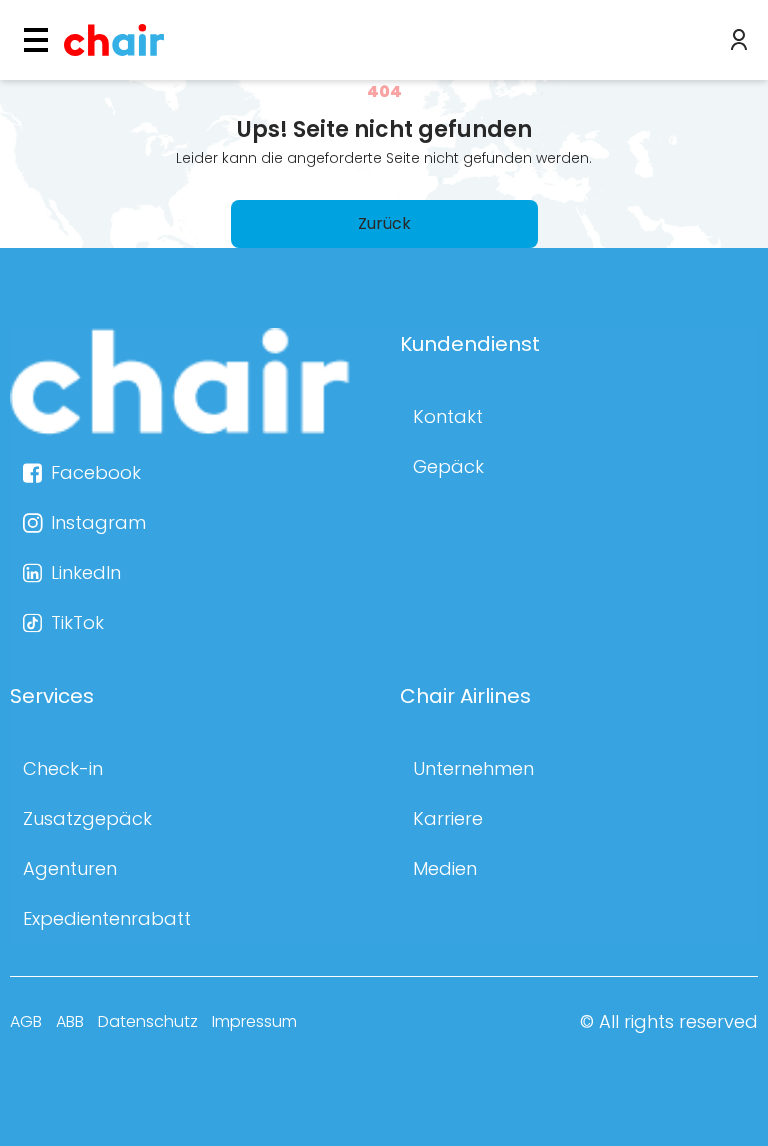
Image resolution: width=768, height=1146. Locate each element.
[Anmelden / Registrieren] (739, 40)
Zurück (384, 223)
